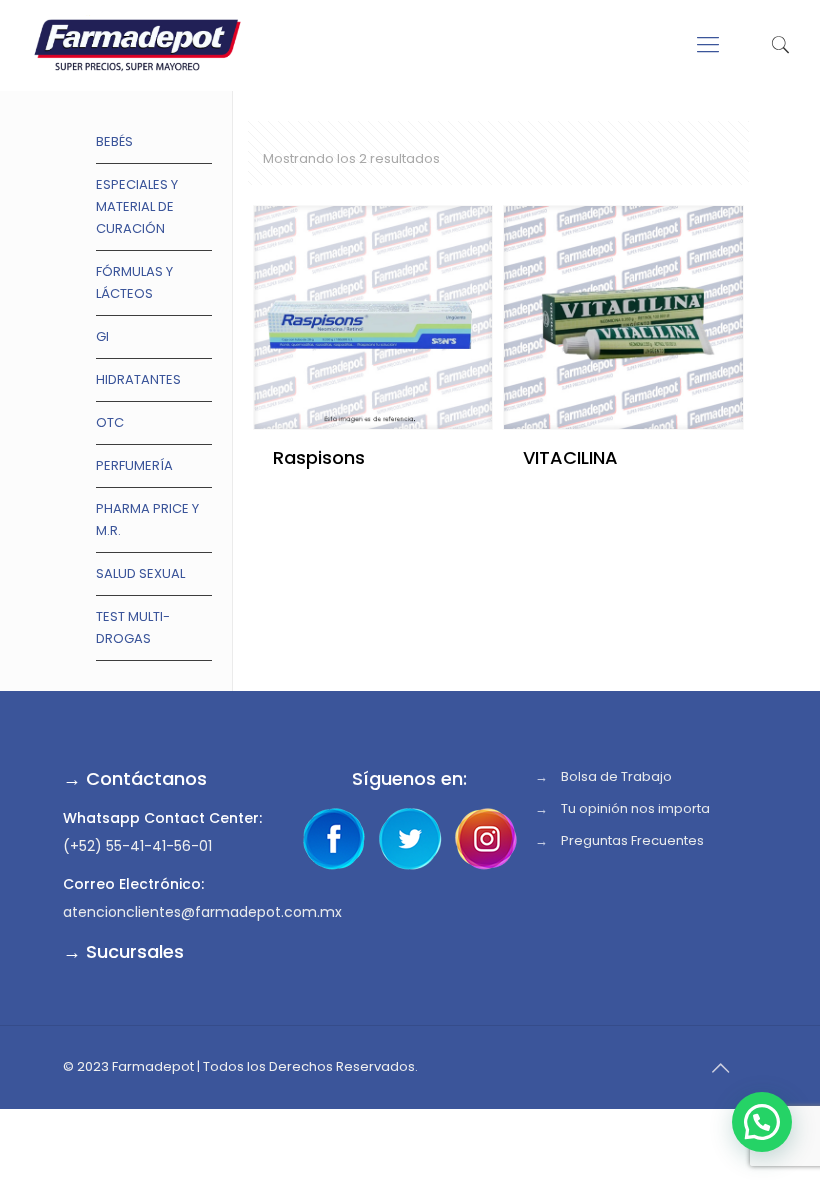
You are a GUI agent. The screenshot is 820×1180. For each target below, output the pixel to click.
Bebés (114, 141)
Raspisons (319, 457)
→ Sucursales (123, 951)
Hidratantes (138, 379)
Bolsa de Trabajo (616, 776)
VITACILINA (570, 457)
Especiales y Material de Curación (137, 206)
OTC (110, 422)
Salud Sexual (140, 573)
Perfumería (134, 465)
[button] (762, 1122)
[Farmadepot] (137, 45)
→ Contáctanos (135, 778)
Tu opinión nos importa (635, 808)
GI (102, 336)
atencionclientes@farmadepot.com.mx (202, 912)
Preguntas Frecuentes (632, 840)
